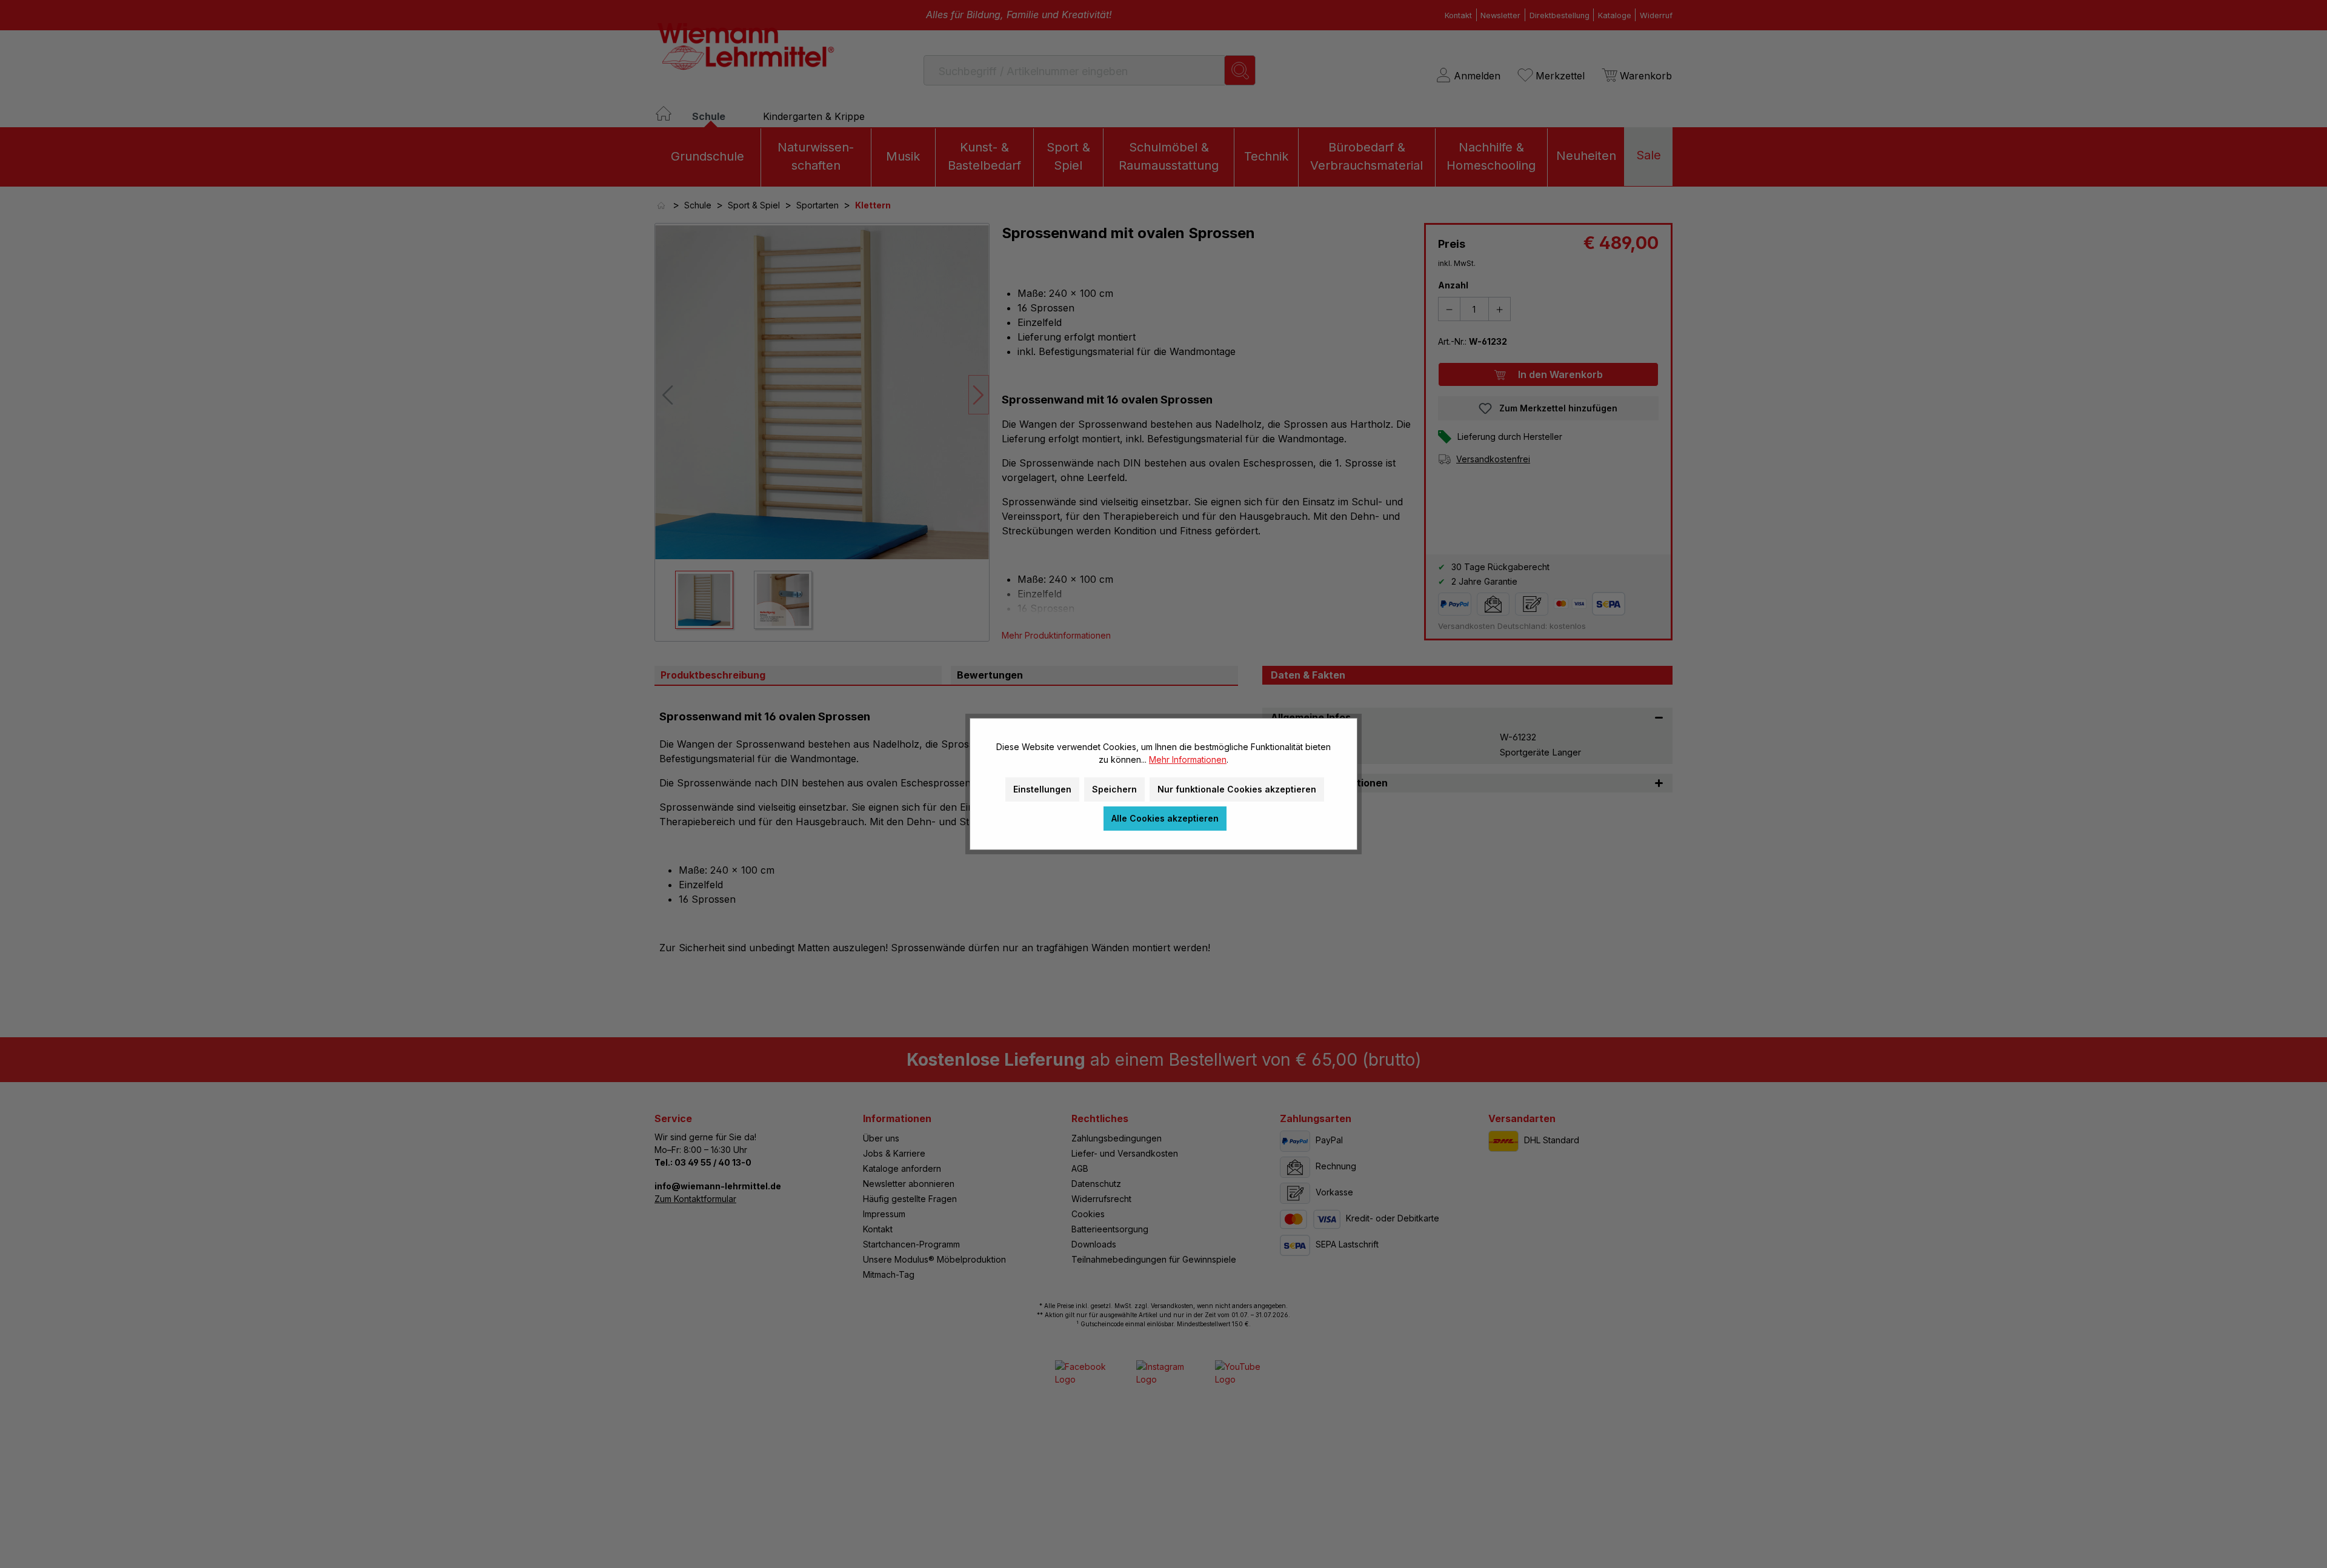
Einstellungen (1042, 789)
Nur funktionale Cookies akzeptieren (1237, 789)
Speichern (1114, 789)
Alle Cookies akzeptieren (1165, 818)
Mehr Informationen (1188, 759)
